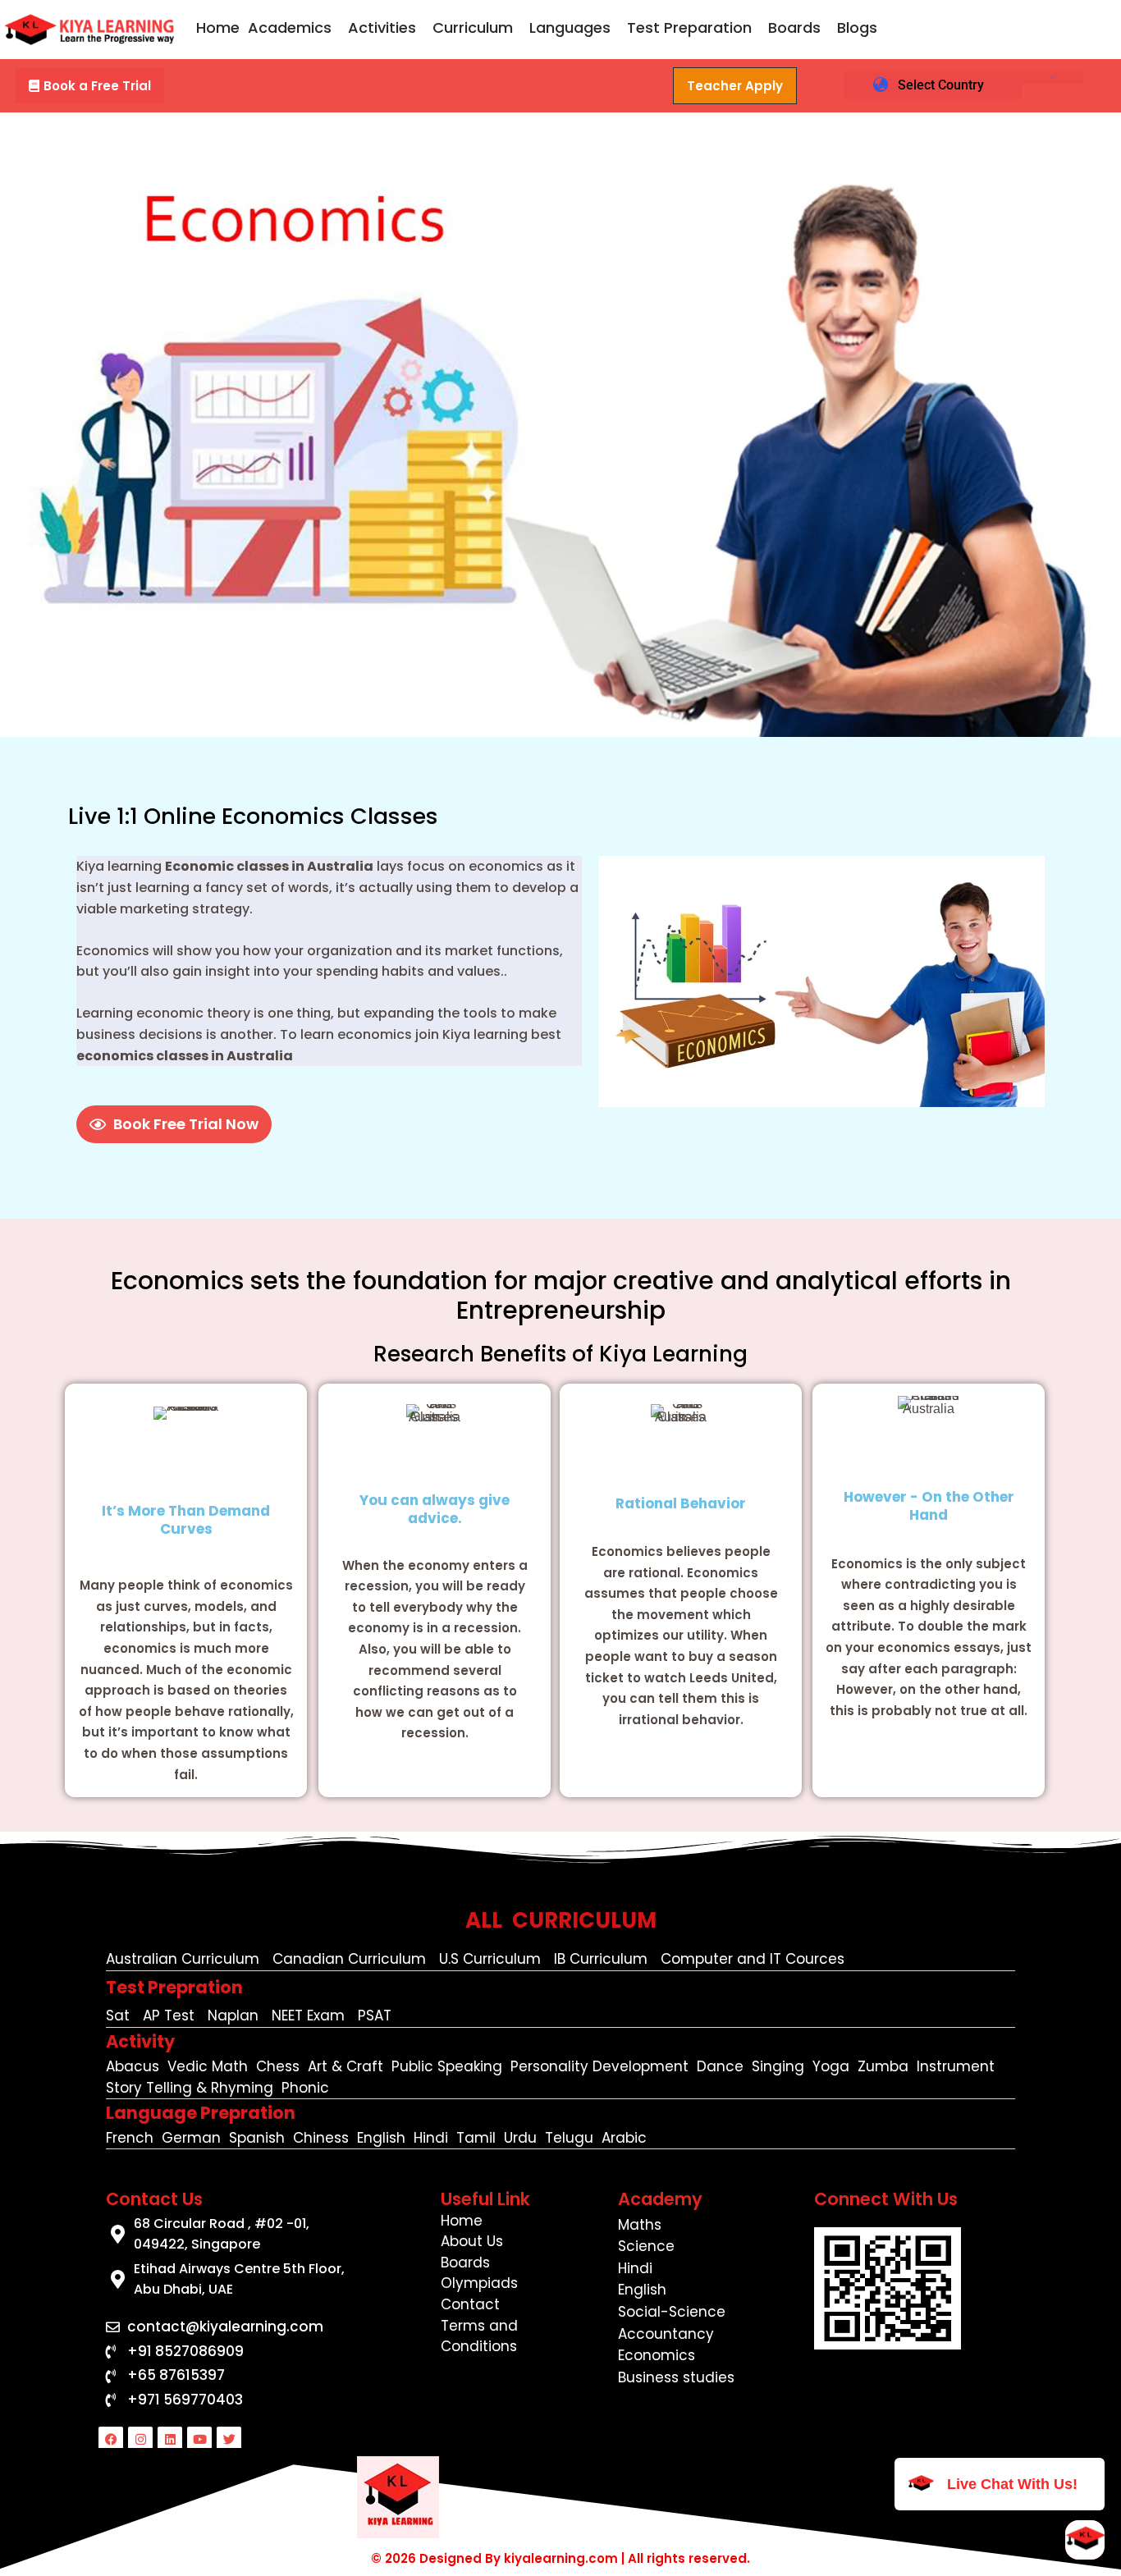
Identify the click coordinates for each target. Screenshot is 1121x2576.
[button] (294, 28)
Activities (382, 27)
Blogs (857, 27)
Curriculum (473, 27)
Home (218, 27)
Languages (570, 27)
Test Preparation (689, 27)
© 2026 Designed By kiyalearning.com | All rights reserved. (560, 2558)
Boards (794, 27)
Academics (290, 27)
